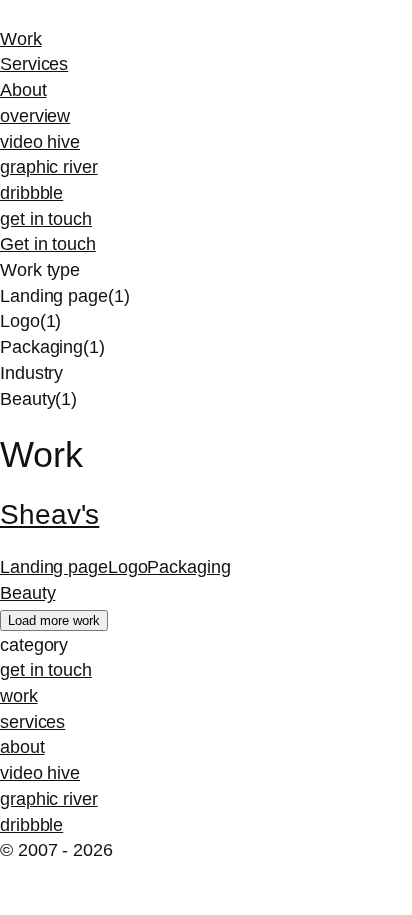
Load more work (54, 620)
